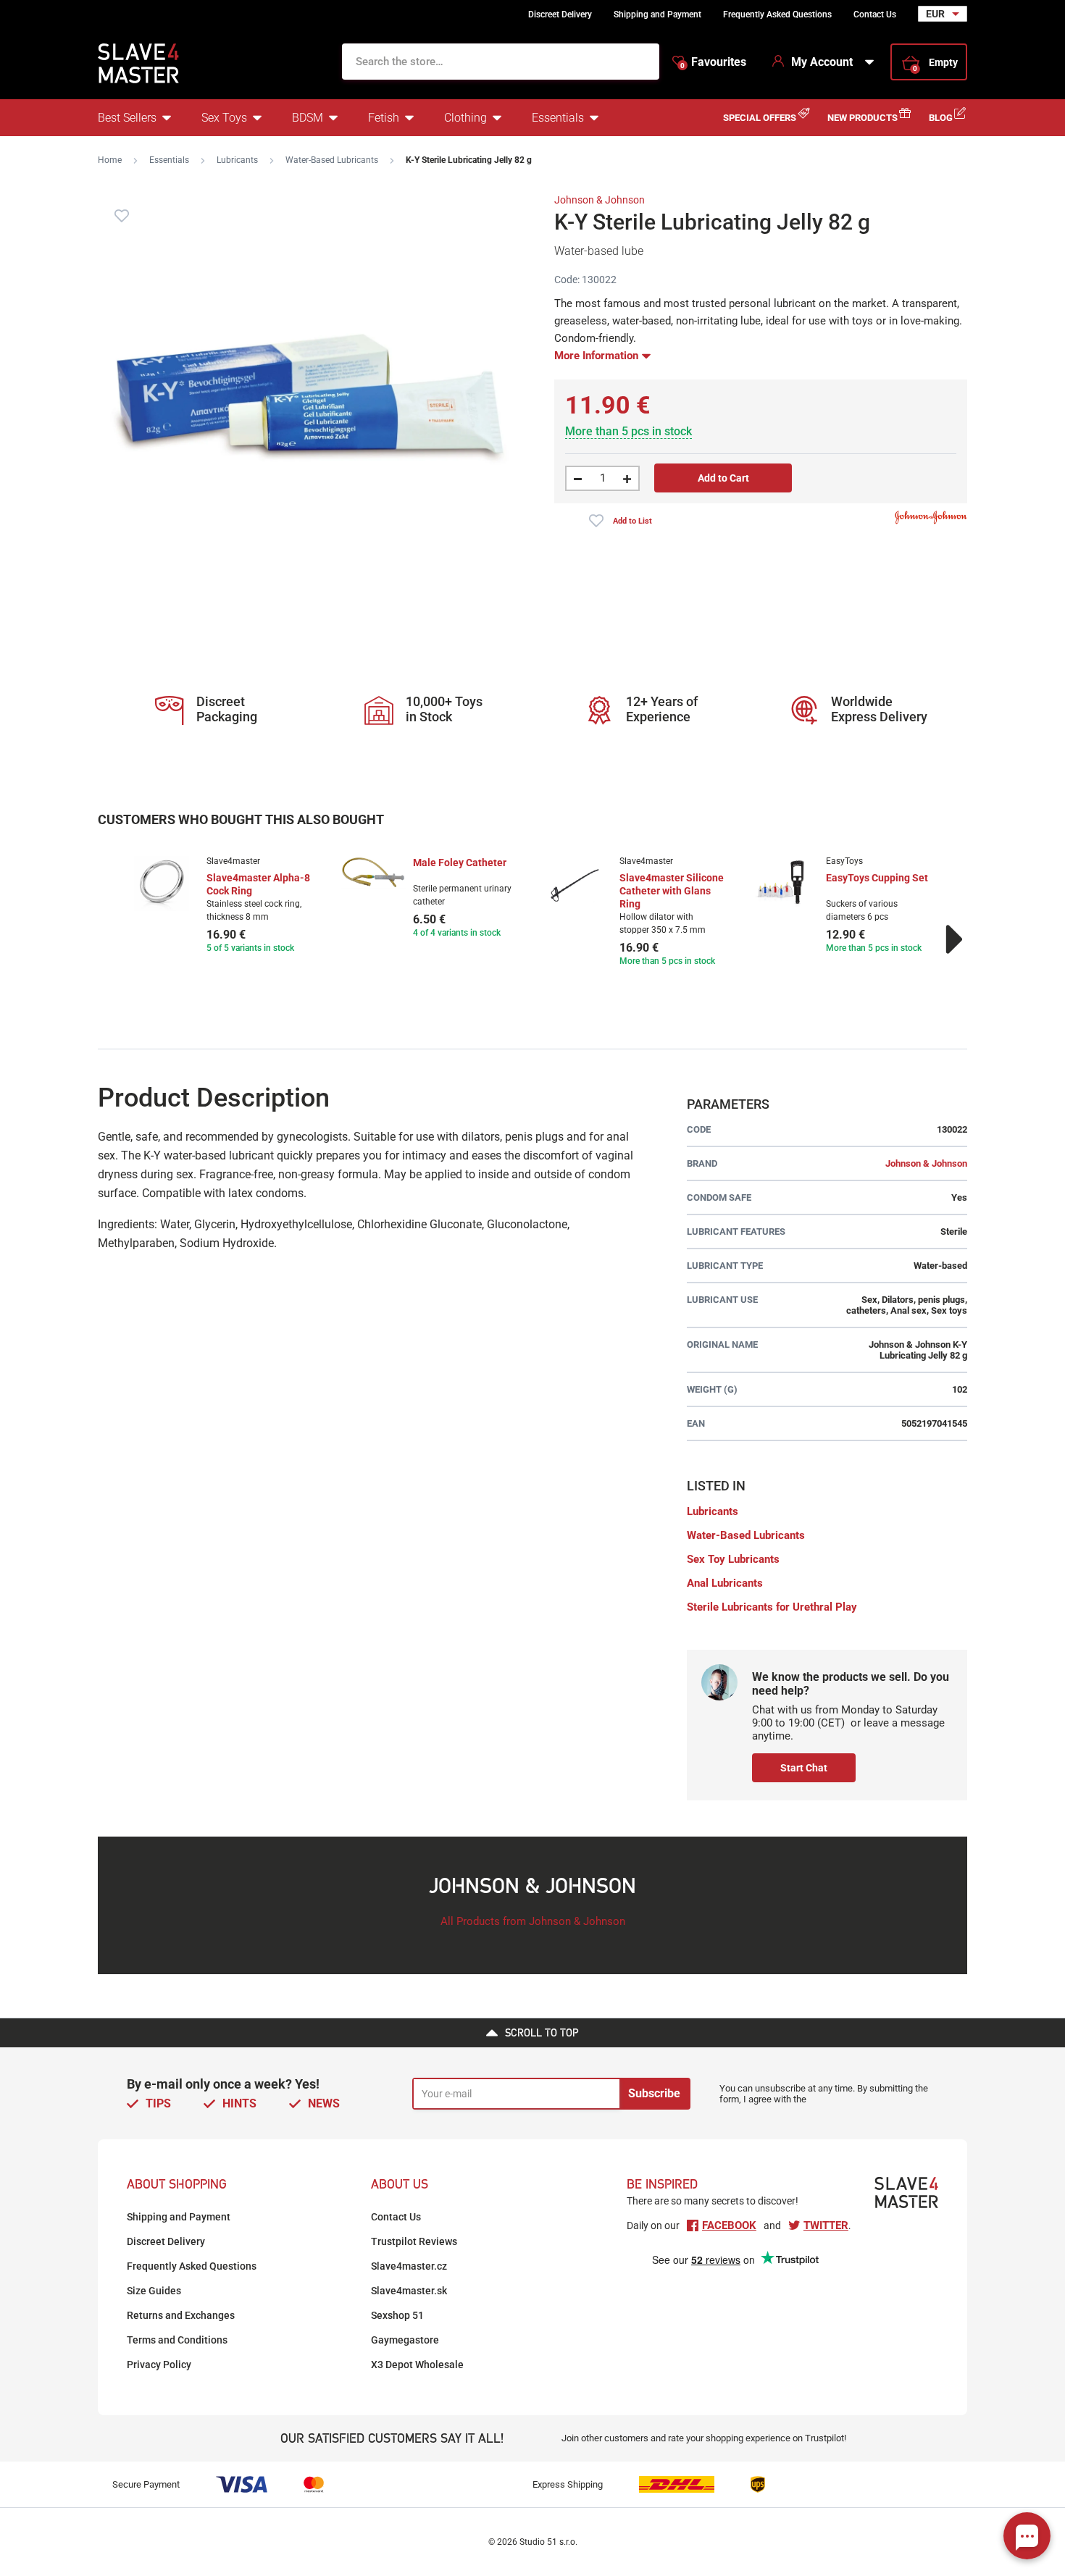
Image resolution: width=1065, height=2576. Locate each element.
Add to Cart (723, 478)
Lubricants (237, 160)
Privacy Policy (159, 2365)
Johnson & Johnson (600, 200)
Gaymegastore (405, 2340)
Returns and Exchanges (181, 2315)
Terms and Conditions (177, 2340)
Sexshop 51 (397, 2315)
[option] (223, 906)
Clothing (465, 118)
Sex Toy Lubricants (733, 1559)
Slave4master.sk (409, 2291)
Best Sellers (127, 118)
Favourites (713, 62)
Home (110, 160)
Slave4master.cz (409, 2266)
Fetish (384, 118)
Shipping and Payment (657, 14)
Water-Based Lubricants (332, 160)
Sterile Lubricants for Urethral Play (772, 1607)
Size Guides (154, 2291)
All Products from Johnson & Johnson (533, 1921)
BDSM (308, 118)
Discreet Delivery (560, 14)
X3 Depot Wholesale (417, 2365)
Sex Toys (224, 118)
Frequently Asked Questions (777, 14)
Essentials (558, 118)
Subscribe (654, 2093)
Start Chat (804, 1768)
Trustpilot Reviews (414, 2241)
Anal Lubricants (725, 1583)
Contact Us (875, 14)
